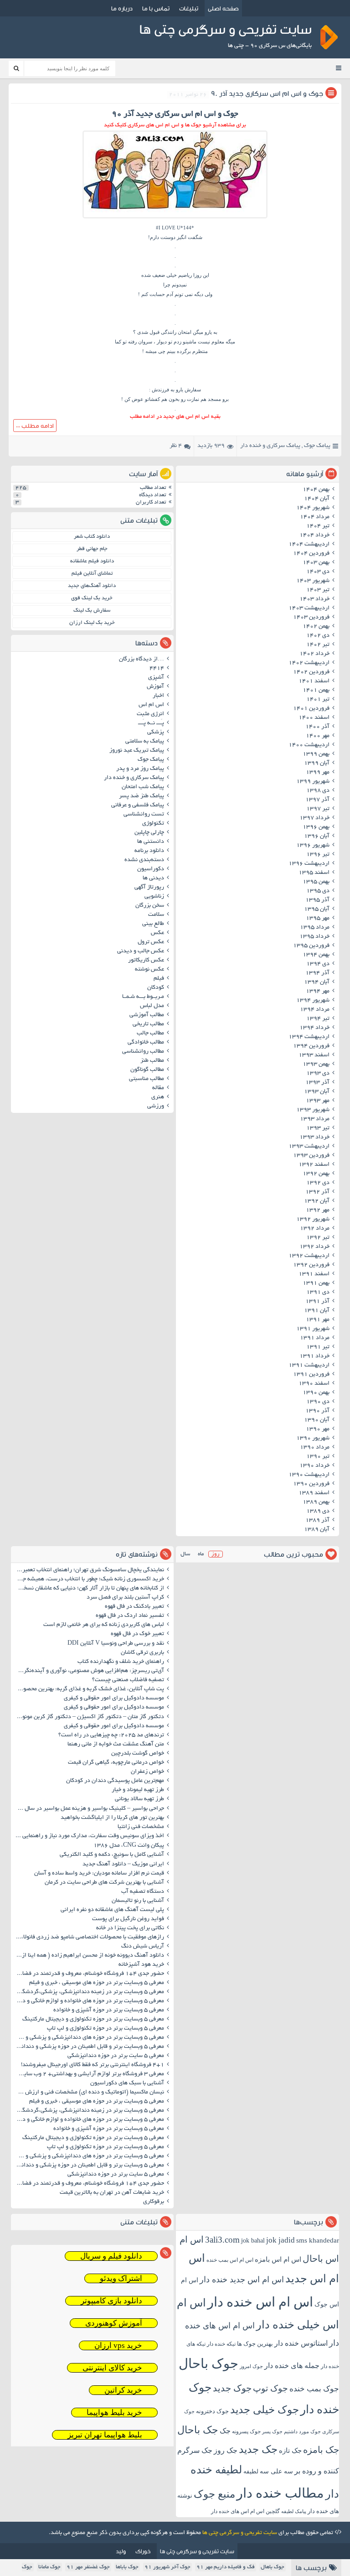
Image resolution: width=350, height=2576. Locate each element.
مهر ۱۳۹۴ (318, 992)
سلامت (156, 915)
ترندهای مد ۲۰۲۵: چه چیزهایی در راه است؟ (111, 1735)
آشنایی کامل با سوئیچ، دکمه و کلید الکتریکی (112, 1855)
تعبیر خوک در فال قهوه (137, 1634)
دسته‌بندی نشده (144, 860)
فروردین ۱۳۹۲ (311, 1265)
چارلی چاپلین (149, 833)
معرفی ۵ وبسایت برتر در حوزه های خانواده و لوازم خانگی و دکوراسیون (89, 2001)
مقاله (158, 1088)
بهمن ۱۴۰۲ (316, 627)
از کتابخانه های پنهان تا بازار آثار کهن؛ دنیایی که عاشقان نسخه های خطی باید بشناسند (89, 1589)
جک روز (226, 2450)
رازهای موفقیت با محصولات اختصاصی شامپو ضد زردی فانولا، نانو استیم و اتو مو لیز (89, 1937)
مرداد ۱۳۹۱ (315, 1338)
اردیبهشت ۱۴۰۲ (309, 663)
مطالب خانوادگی (146, 1043)
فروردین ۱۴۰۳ (311, 618)
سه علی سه (276, 2471)
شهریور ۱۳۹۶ (313, 846)
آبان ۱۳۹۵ (317, 909)
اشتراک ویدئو (121, 2278)
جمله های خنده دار (292, 2366)
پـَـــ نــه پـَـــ (151, 723)
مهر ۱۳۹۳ (318, 1101)
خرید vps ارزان (118, 2345)
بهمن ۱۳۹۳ (316, 1065)
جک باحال (198, 2430)
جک (225, 2431)
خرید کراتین (123, 2390)
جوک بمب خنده (314, 2389)
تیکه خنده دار (221, 2344)
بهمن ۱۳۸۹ (316, 1502)
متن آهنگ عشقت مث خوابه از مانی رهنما (116, 1745)
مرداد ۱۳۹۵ (315, 928)
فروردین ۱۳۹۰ (311, 1484)
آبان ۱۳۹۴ (317, 982)
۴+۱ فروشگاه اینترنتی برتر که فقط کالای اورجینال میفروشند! (93, 2065)
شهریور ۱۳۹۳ (313, 1110)
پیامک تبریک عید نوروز (137, 751)
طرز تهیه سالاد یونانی (139, 1799)
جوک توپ (270, 2388)
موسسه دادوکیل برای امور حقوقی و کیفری (114, 1698)
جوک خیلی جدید (265, 2410)
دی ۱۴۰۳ (318, 572)
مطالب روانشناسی (143, 1052)
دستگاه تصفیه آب (143, 1892)
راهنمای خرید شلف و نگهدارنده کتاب (121, 1662)
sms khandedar (318, 2240)
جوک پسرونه (246, 2431)
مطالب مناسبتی (147, 1079)
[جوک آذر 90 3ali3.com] (175, 218)
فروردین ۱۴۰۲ (311, 672)
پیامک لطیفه (294, 2511)
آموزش (155, 687)
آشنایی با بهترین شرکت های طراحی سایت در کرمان (104, 1883)
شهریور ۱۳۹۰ (313, 1439)
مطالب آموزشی (147, 1015)
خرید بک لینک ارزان (92, 623)
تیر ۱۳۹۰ (318, 1457)
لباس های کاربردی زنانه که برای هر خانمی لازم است (104, 1625)
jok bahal (253, 2241)
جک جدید (258, 2449)
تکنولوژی (153, 824)
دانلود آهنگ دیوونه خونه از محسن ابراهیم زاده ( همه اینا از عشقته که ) (89, 1956)
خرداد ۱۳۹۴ (314, 1028)
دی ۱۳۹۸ (318, 791)
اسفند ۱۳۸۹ (314, 1493)
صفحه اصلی (223, 8)
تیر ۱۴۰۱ (318, 700)
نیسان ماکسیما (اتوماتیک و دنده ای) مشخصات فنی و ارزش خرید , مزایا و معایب (89, 2093)
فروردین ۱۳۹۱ (311, 1375)
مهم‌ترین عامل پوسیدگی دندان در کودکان (115, 1781)
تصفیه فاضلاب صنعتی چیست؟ (128, 1680)
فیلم (159, 979)
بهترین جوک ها (255, 2344)
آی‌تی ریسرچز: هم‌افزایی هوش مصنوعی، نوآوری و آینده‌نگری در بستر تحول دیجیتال (89, 1671)
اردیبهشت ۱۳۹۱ (309, 1366)
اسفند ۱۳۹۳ (314, 1055)
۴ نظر (176, 446)
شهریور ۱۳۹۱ (313, 1329)
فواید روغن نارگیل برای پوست (128, 1919)
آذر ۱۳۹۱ (317, 1302)
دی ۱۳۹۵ (318, 891)
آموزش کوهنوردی (114, 2323)
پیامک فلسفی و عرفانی (138, 805)
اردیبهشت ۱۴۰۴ (309, 545)
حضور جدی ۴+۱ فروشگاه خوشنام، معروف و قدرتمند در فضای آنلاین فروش (89, 1974)
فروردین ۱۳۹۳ (311, 1156)
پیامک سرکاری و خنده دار (270, 446)
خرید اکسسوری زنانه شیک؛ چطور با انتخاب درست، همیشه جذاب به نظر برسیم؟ (89, 1579)
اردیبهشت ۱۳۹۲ (309, 1256)
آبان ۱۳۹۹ (317, 763)
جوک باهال (273, 2567)
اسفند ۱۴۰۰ (314, 718)
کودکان (156, 988)
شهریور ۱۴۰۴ (313, 508)
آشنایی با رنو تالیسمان (138, 1901)
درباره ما (122, 8)
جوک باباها (127, 2567)
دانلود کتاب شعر (92, 537)
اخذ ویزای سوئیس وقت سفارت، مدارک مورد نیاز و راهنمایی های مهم (89, 1836)
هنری (158, 1097)
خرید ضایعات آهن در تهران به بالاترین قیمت (112, 2193)
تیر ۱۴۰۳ (318, 590)
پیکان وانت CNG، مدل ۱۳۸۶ (128, 1846)
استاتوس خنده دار (301, 2343)
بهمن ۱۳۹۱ (316, 1283)
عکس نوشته (149, 970)
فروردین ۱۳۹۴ (311, 1046)
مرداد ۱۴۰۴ (315, 517)
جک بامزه (321, 2450)
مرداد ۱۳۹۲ (315, 1229)
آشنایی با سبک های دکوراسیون (127, 2083)
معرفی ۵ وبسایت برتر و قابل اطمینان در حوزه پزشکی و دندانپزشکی (89, 2047)
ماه (201, 1554)
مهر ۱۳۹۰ (318, 1429)
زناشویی (154, 897)
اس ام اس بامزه (278, 2259)
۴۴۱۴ (157, 669)
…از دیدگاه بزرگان (142, 660)
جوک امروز (251, 2366)
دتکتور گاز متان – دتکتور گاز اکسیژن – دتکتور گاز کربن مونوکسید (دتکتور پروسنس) (89, 1717)
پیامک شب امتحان (143, 787)
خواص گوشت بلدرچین (138, 1754)
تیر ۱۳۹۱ (318, 1347)
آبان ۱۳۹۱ (317, 1311)
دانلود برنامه (149, 851)
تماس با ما (156, 8)
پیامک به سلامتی (145, 742)
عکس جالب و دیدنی (141, 951)
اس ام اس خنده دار (260, 2302)
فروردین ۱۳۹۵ (311, 946)
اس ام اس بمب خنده (230, 2260)
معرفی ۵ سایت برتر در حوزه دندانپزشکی (116, 2056)
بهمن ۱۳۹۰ (316, 1393)
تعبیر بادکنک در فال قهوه (134, 1607)
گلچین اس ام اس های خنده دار (245, 2511)
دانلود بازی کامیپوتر (111, 2301)
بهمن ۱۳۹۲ (316, 1174)
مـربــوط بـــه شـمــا (143, 997)
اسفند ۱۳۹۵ (314, 873)
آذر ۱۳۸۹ (317, 1521)
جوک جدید (232, 2388)
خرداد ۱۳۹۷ (314, 818)
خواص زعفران (147, 1772)
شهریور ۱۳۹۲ (313, 1220)
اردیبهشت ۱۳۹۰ (309, 1475)
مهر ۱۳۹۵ (318, 919)
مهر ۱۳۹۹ (318, 773)
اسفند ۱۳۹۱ (314, 1274)
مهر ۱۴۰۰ (318, 736)
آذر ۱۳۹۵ (317, 900)
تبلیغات (189, 8)
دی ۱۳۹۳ (318, 1074)
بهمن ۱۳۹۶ (316, 827)
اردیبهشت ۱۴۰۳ (309, 608)
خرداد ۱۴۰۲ (314, 654)
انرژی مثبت (150, 714)
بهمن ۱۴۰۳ (316, 563)
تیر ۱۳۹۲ (318, 1238)
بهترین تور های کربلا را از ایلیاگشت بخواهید (112, 1818)
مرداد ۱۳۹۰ (315, 1448)
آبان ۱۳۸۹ (317, 1530)
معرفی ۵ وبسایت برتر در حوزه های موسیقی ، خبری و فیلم (97, 1983)
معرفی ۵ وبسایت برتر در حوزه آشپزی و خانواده (109, 2010)
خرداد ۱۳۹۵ (314, 937)
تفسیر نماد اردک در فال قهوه (130, 1616)
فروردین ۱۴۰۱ (311, 709)
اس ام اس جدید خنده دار (242, 2280)
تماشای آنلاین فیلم (92, 574)
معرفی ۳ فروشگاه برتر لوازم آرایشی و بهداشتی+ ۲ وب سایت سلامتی (89, 2074)
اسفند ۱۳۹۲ (314, 1165)
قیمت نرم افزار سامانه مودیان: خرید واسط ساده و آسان (99, 1874)
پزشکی (156, 732)
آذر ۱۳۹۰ (317, 1411)
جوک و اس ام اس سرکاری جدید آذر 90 (267, 93)
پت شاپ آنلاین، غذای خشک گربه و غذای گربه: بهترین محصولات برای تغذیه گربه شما (89, 1689)
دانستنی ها (151, 842)
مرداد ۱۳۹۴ (315, 1010)
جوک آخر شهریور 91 (167, 2567)
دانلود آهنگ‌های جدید (92, 586)
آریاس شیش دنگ (143, 1947)
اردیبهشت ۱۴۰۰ (309, 745)
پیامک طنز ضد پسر (142, 796)
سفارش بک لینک (92, 610)
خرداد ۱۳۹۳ (314, 1137)
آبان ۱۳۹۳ (317, 1092)
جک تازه (290, 2450)
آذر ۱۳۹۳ (317, 1083)
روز (216, 1554)
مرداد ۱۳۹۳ (315, 1119)
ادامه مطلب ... (35, 426)
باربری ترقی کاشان (142, 1653)
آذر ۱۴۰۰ (317, 727)
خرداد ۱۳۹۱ (314, 1356)
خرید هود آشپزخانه (141, 1965)
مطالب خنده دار (280, 2493)
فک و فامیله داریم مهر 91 (226, 2567)
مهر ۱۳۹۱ (318, 1320)
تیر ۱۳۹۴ (318, 1019)
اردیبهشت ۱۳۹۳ (309, 1147)
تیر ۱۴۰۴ (318, 526)
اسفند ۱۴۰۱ (314, 681)
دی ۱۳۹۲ (318, 1183)
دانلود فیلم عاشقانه (92, 561)
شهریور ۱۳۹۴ (313, 1001)
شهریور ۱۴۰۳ (313, 581)
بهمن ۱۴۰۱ (316, 691)
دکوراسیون (151, 869)
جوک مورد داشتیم (302, 2431)
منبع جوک (214, 2494)
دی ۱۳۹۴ (318, 964)
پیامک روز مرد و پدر (140, 769)
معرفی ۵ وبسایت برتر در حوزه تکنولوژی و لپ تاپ (106, 2029)
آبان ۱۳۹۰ (317, 1420)
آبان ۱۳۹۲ (317, 1201)
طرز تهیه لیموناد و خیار (138, 1790)
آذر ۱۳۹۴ (317, 973)
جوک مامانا (49, 2567)
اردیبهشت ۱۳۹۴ (309, 1037)
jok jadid (281, 2240)
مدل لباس (152, 1006)
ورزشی (156, 1106)
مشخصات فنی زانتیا (141, 1827)
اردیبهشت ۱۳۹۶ (309, 864)
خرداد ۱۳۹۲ (314, 1247)
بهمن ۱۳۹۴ (316, 955)
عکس (157, 933)
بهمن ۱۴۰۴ (316, 490)
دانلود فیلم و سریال (111, 2256)
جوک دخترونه (212, 2411)
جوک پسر (272, 2431)
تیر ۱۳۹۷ (318, 809)
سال (185, 1554)
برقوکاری (154, 2202)
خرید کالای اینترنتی (112, 2368)
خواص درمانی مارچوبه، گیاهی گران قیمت (116, 1763)
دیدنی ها (153, 878)
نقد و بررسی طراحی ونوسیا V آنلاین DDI (116, 1644)
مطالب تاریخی (148, 1024)
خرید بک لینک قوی (92, 598)
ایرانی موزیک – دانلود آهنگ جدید (123, 1864)
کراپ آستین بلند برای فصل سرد (125, 1598)
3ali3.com (222, 2240)
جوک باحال (208, 2363)
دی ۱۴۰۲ (318, 636)
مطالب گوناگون (147, 1070)
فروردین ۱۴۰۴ (311, 554)
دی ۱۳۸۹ (318, 1511)
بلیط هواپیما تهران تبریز (105, 2435)
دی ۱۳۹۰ (318, 1402)
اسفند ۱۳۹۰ (314, 1384)
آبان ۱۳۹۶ (317, 836)
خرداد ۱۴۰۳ (314, 599)
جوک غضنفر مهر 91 (88, 2567)
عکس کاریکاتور (146, 961)
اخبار (158, 696)
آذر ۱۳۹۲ (317, 1192)
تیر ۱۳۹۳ (318, 1128)
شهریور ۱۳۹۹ (313, 782)
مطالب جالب (150, 1034)
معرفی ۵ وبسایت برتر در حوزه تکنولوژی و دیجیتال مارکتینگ (93, 2020)
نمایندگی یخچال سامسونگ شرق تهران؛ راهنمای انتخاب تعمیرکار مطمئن (89, 1570)
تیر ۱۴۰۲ (318, 645)
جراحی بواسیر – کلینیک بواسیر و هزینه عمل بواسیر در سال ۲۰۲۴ (89, 1809)
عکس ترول (151, 942)
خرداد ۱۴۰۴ (314, 535)
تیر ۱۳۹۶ (318, 855)
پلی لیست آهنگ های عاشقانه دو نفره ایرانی (112, 1910)
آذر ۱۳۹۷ (317, 800)
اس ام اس (151, 705)
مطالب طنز (152, 1061)
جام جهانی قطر (92, 549)
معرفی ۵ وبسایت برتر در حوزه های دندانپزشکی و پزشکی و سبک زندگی (89, 2038)
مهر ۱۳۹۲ (318, 1210)
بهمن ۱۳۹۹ (316, 754)
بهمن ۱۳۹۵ (316, 882)
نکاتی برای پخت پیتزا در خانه (130, 1928)
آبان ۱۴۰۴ (317, 499)
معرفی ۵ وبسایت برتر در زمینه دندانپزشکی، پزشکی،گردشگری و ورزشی (89, 1992)
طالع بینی (153, 924)
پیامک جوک (317, 446)
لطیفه (251, 2471)
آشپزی (156, 678)
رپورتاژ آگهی (149, 888)
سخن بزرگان (150, 906)
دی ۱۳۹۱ (318, 1293)
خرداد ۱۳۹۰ (314, 1466)
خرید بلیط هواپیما (114, 2412)
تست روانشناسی (144, 815)
